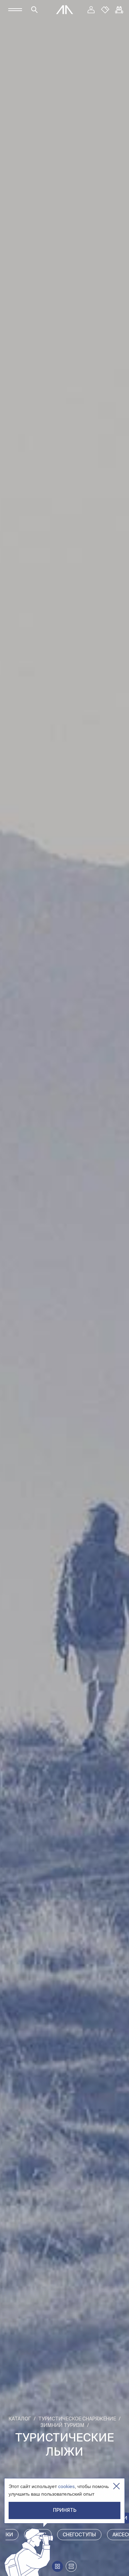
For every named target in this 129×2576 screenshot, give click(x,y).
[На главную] (65, 10)
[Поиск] (34, 10)
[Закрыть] (116, 2486)
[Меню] (15, 10)
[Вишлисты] (105, 10)
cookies (66, 2486)
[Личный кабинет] (91, 10)
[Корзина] (119, 10)
